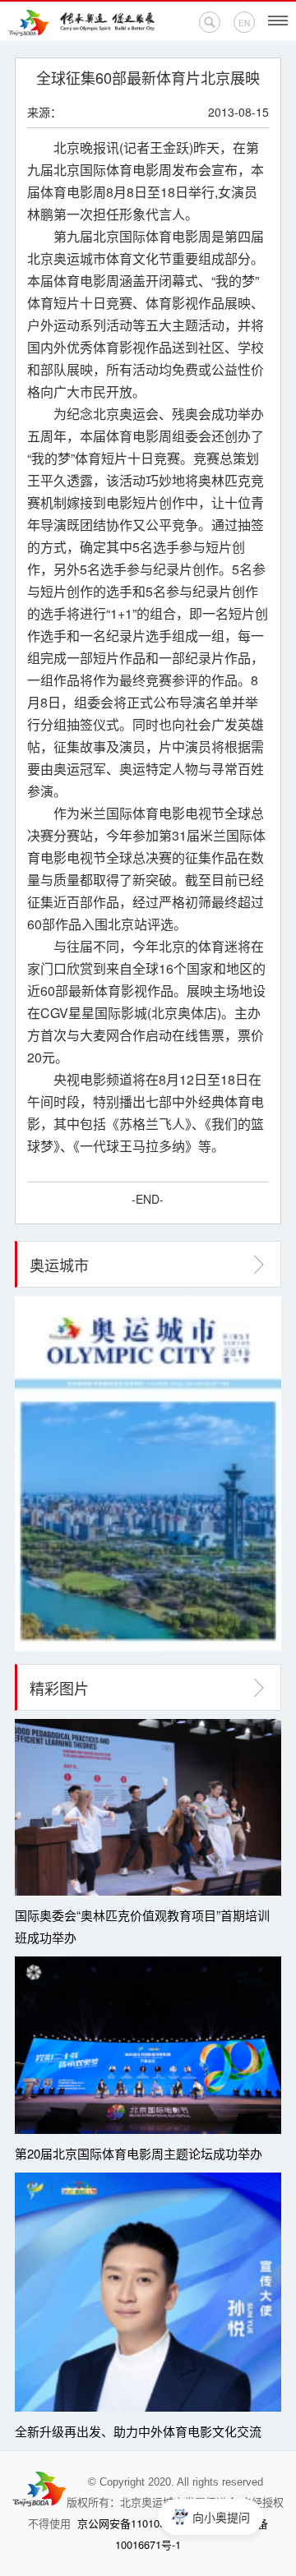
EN (244, 23)
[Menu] (278, 21)
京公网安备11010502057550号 (150, 2523)
